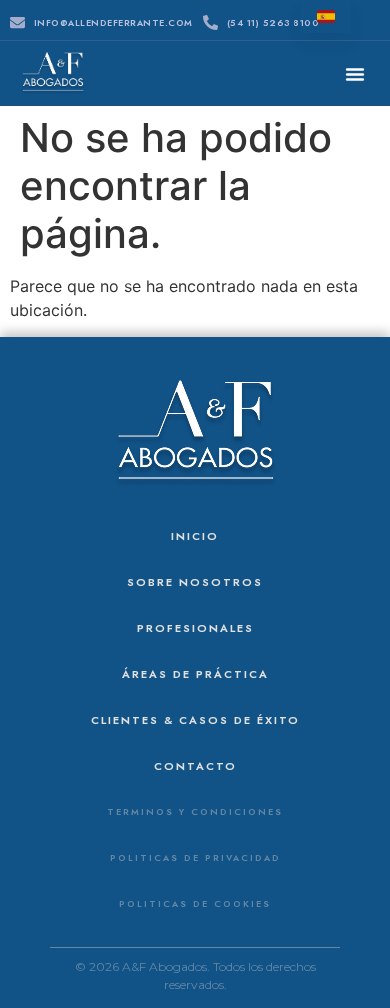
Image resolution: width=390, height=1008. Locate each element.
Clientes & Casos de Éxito (195, 720)
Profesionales (195, 628)
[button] (355, 74)
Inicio (195, 536)
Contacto (195, 766)
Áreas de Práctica (195, 674)
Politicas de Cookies (195, 903)
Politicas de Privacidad (195, 857)
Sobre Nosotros (195, 582)
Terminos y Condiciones (195, 811)
